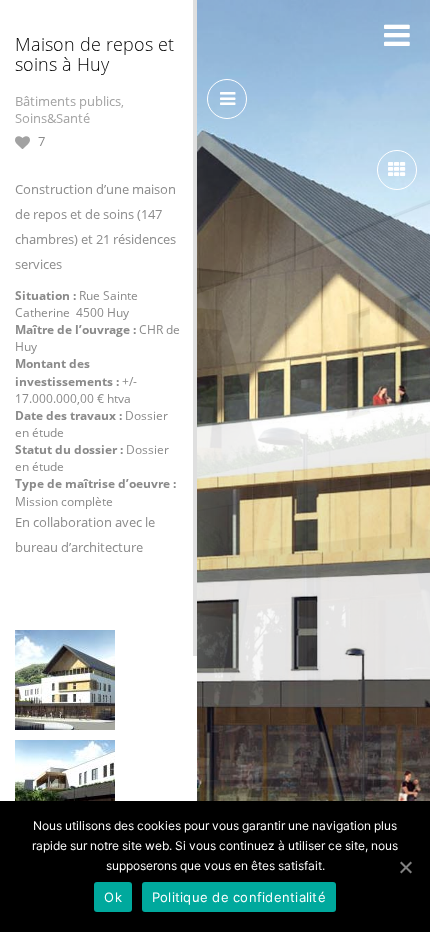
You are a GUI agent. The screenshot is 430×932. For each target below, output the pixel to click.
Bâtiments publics (68, 101)
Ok (113, 897)
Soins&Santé (52, 118)
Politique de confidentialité (239, 897)
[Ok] (405, 867)
